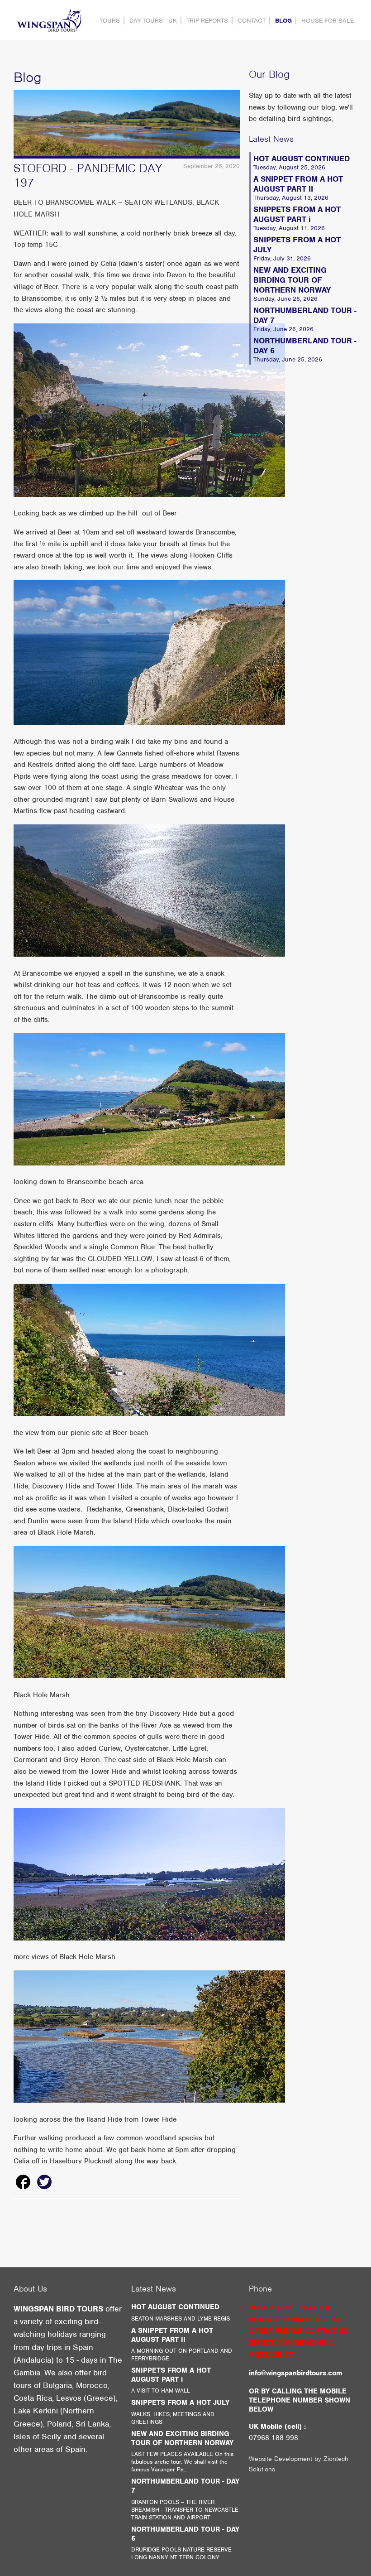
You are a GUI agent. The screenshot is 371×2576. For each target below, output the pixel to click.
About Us (30, 2289)
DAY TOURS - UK (153, 21)
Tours (110, 21)
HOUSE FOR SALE (328, 21)
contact (252, 21)
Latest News (271, 139)
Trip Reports (207, 21)
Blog (283, 21)
